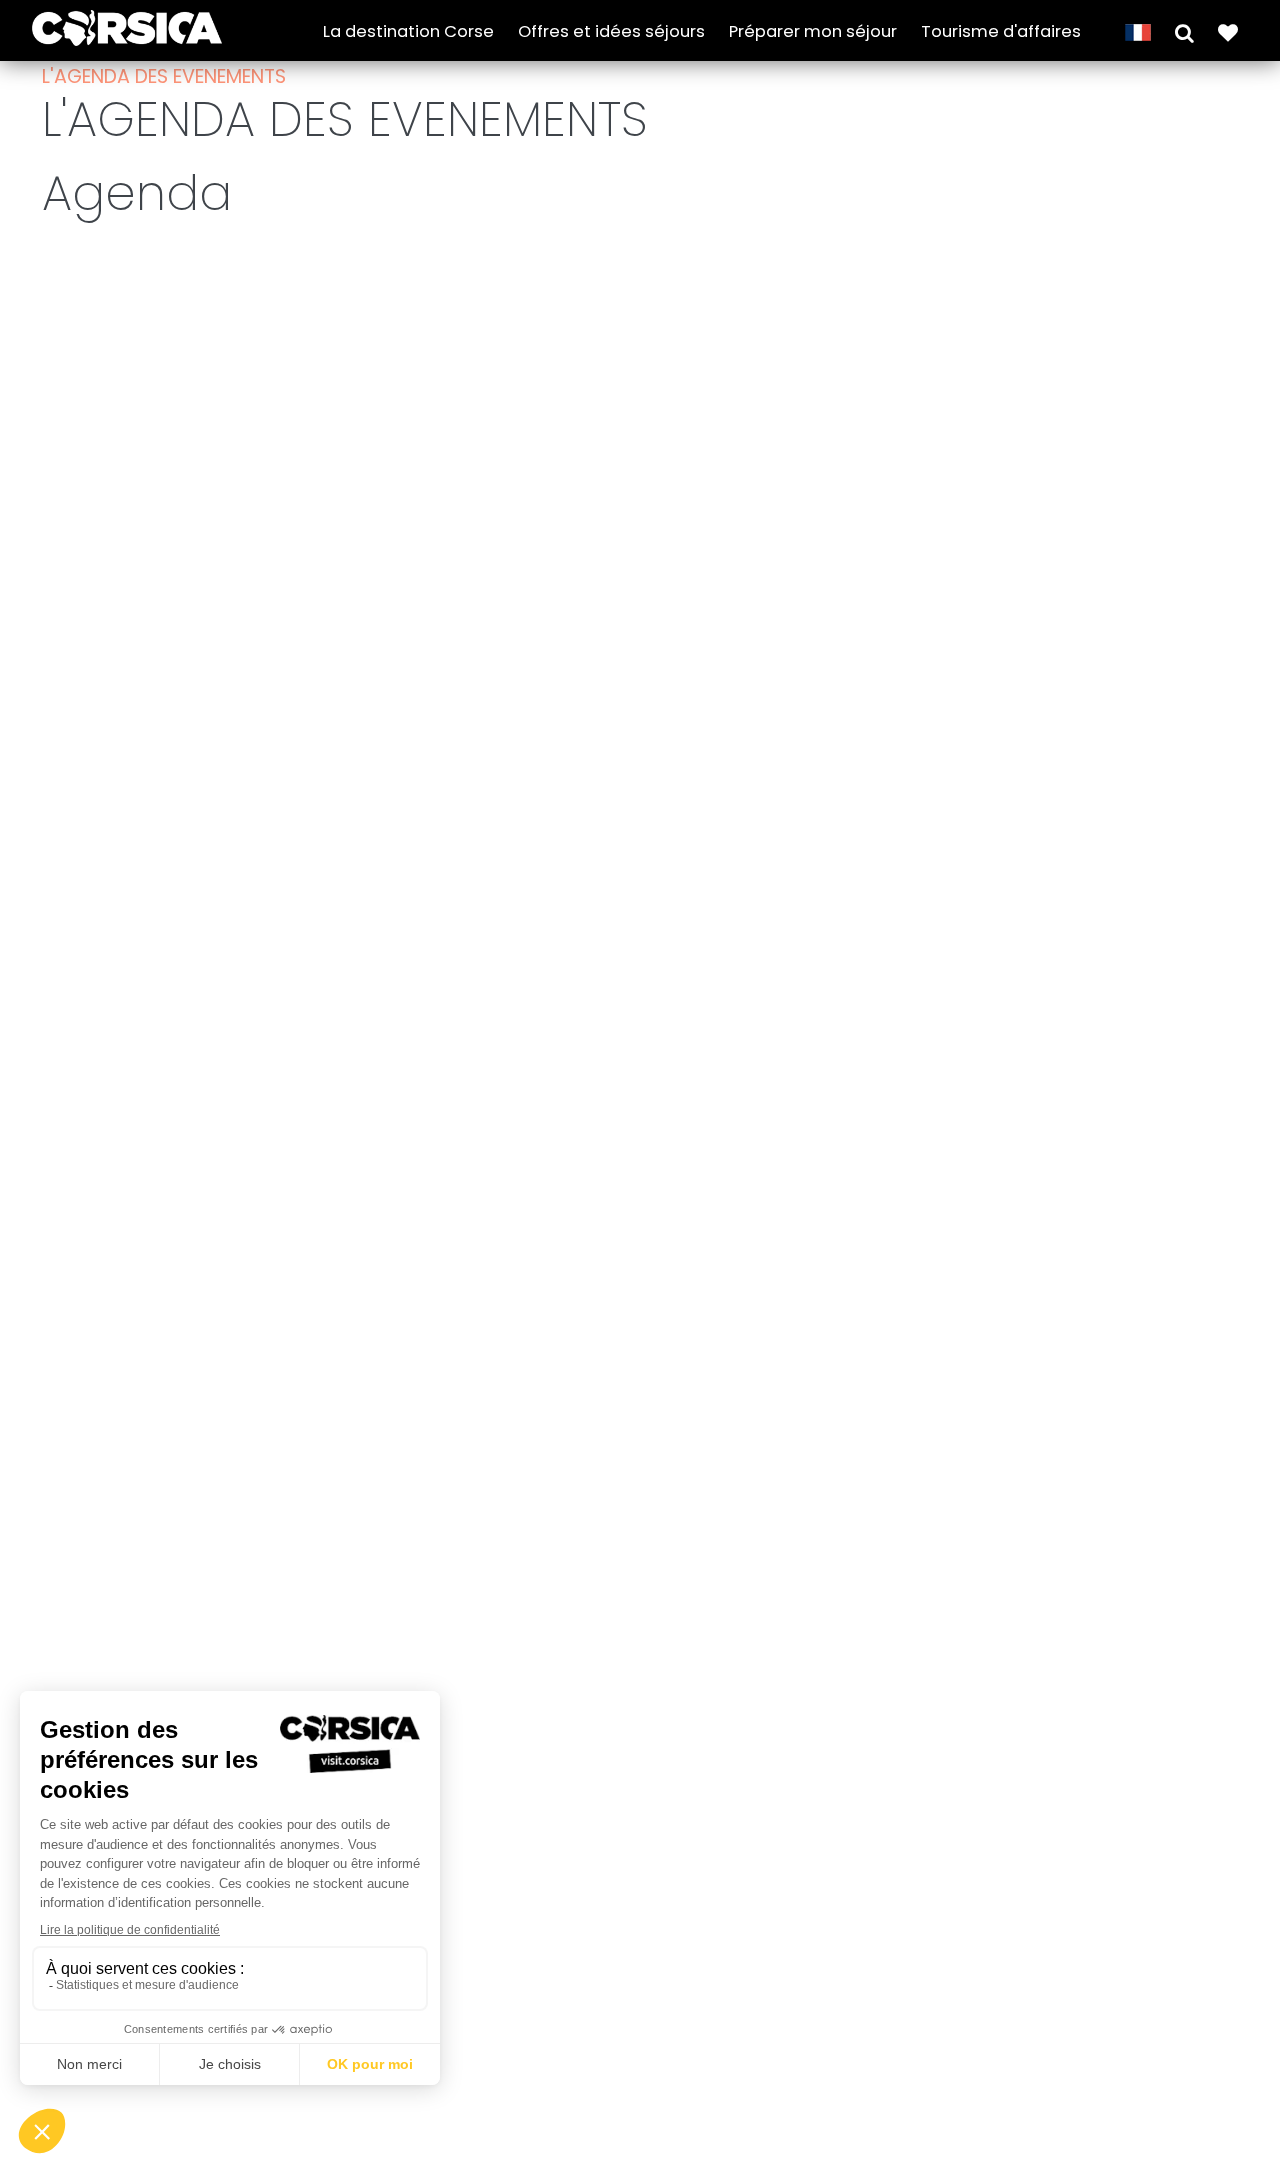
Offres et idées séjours (611, 31)
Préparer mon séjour (813, 31)
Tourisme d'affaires (1001, 31)
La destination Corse (408, 31)
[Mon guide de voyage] (1228, 31)
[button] (1184, 31)
